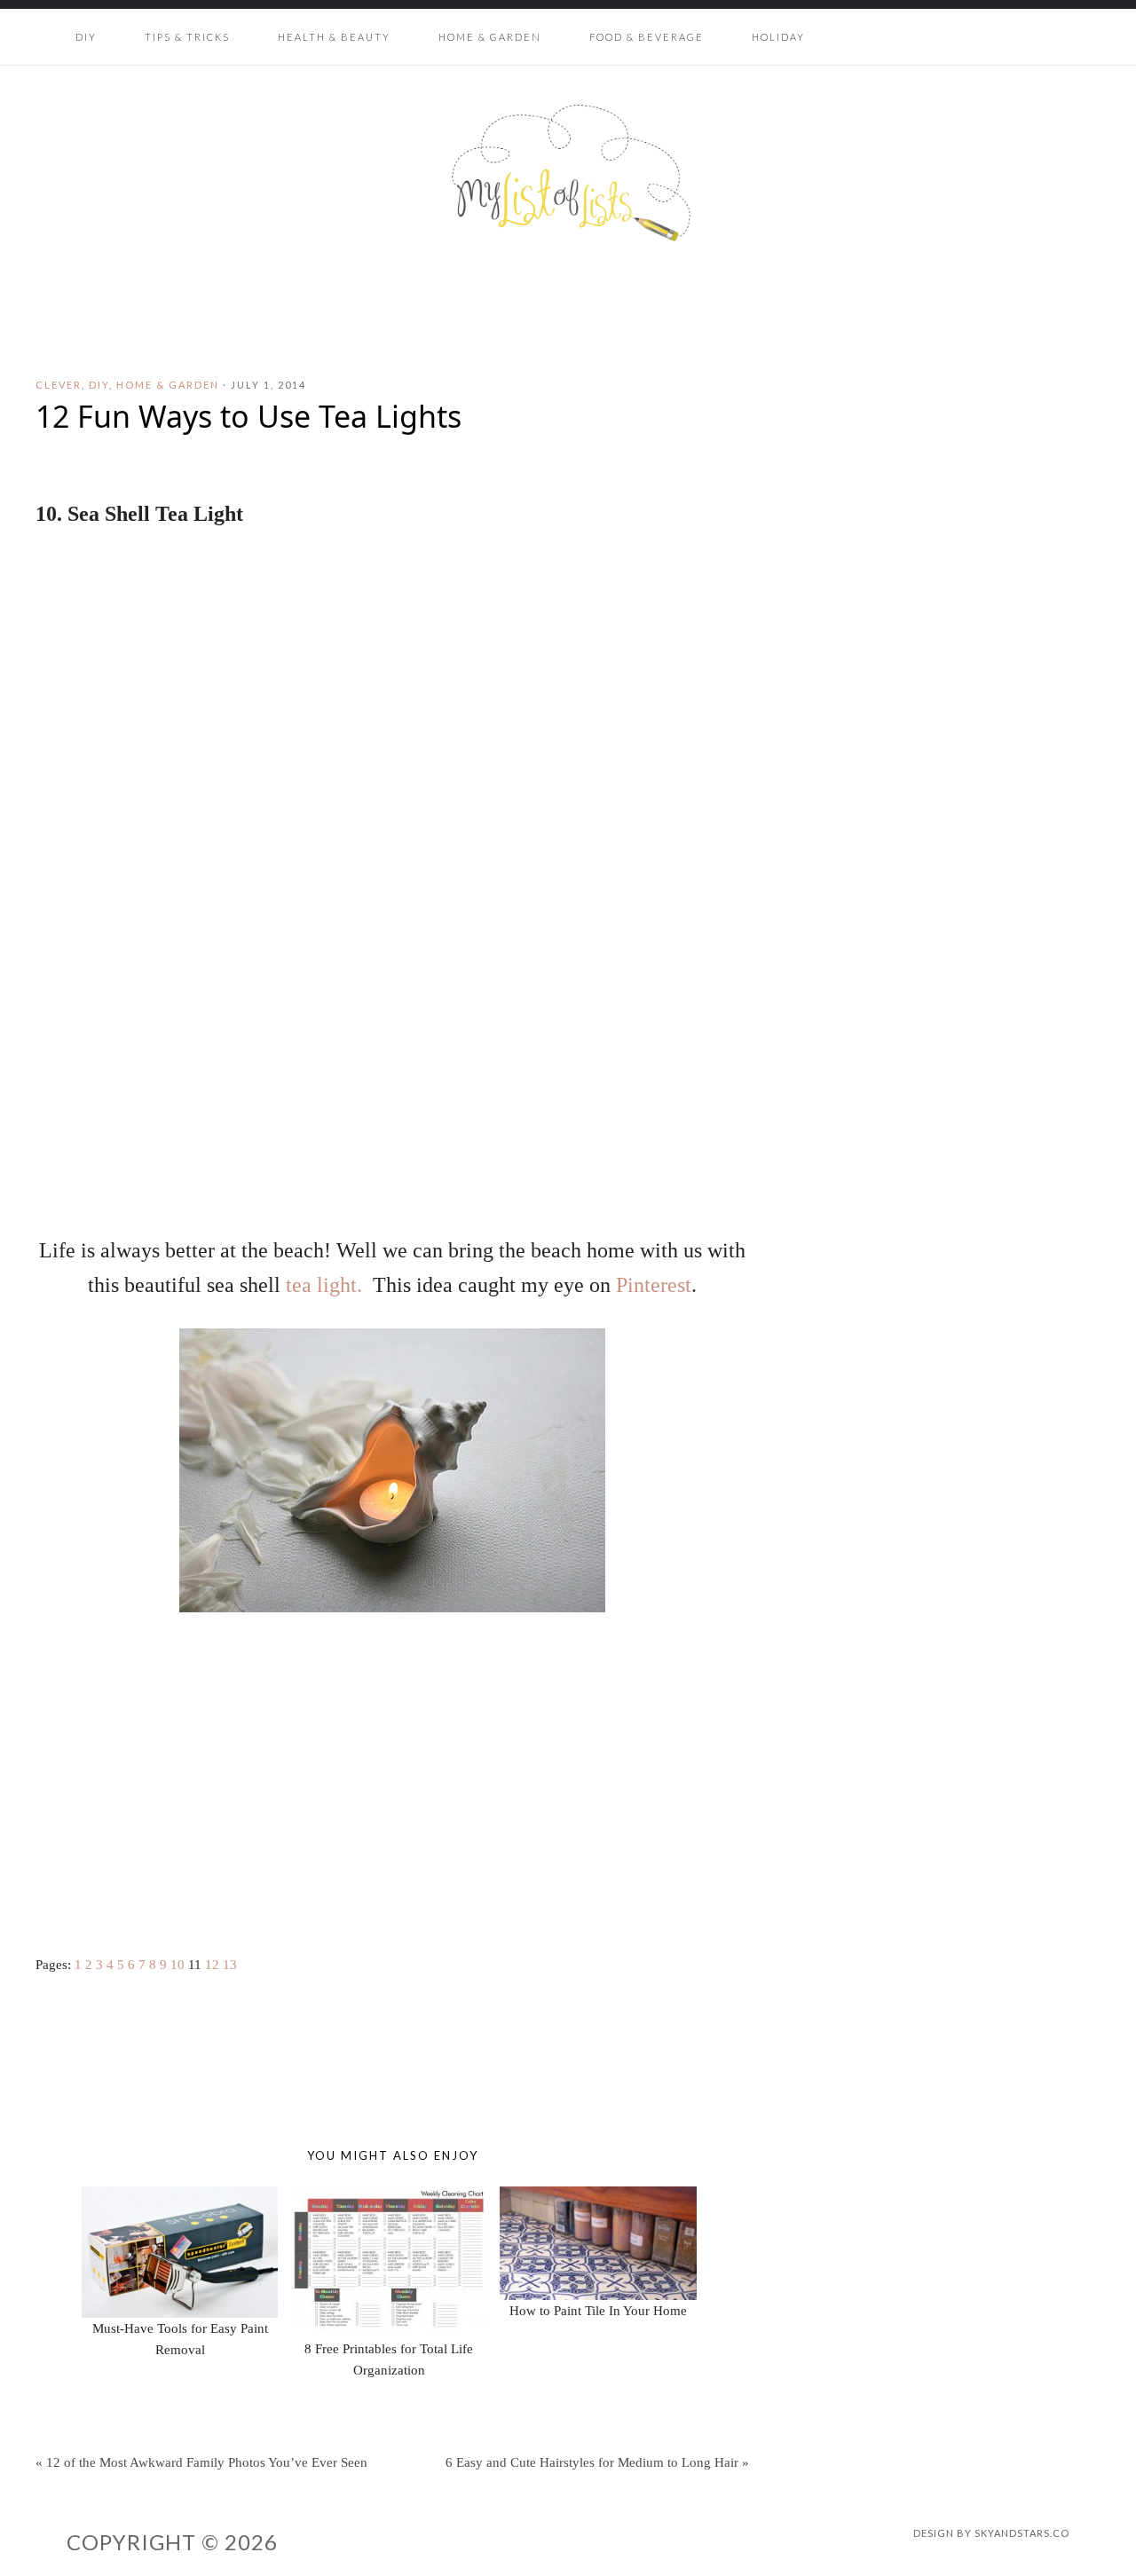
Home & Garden (168, 385)
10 (177, 1965)
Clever (59, 385)
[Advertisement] (392, 1776)
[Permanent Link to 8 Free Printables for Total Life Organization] (389, 2197)
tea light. (324, 1285)
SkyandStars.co (1022, 2533)
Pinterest (654, 1285)
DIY (99, 385)
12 (212, 1965)
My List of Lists (568, 173)
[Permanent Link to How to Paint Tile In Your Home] (598, 2197)
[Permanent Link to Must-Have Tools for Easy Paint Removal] (180, 2197)
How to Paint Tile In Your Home (598, 2311)
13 (230, 1965)
